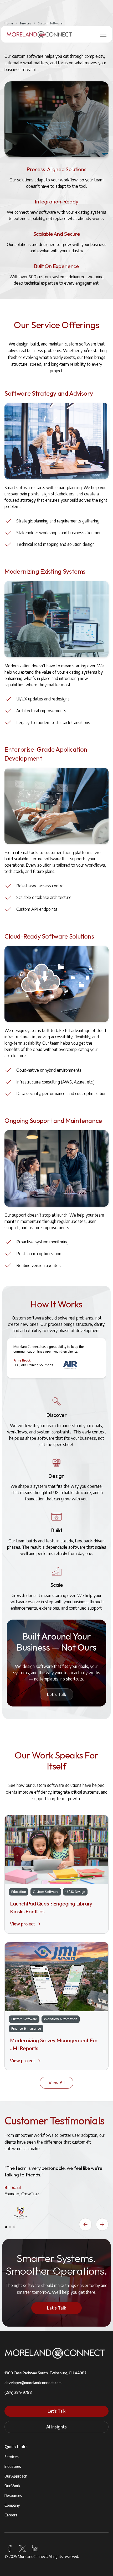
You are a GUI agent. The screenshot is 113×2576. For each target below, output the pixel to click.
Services (25, 23)
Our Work (12, 2486)
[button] (102, 34)
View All (57, 2083)
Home (9, 23)
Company (12, 2505)
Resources (13, 2496)
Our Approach (16, 2476)
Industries (13, 2466)
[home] (39, 34)
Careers (11, 2515)
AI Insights (56, 2427)
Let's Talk (56, 1694)
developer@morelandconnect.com (33, 2383)
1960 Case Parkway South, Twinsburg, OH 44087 (45, 2373)
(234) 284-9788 (18, 2392)
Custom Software (50, 23)
